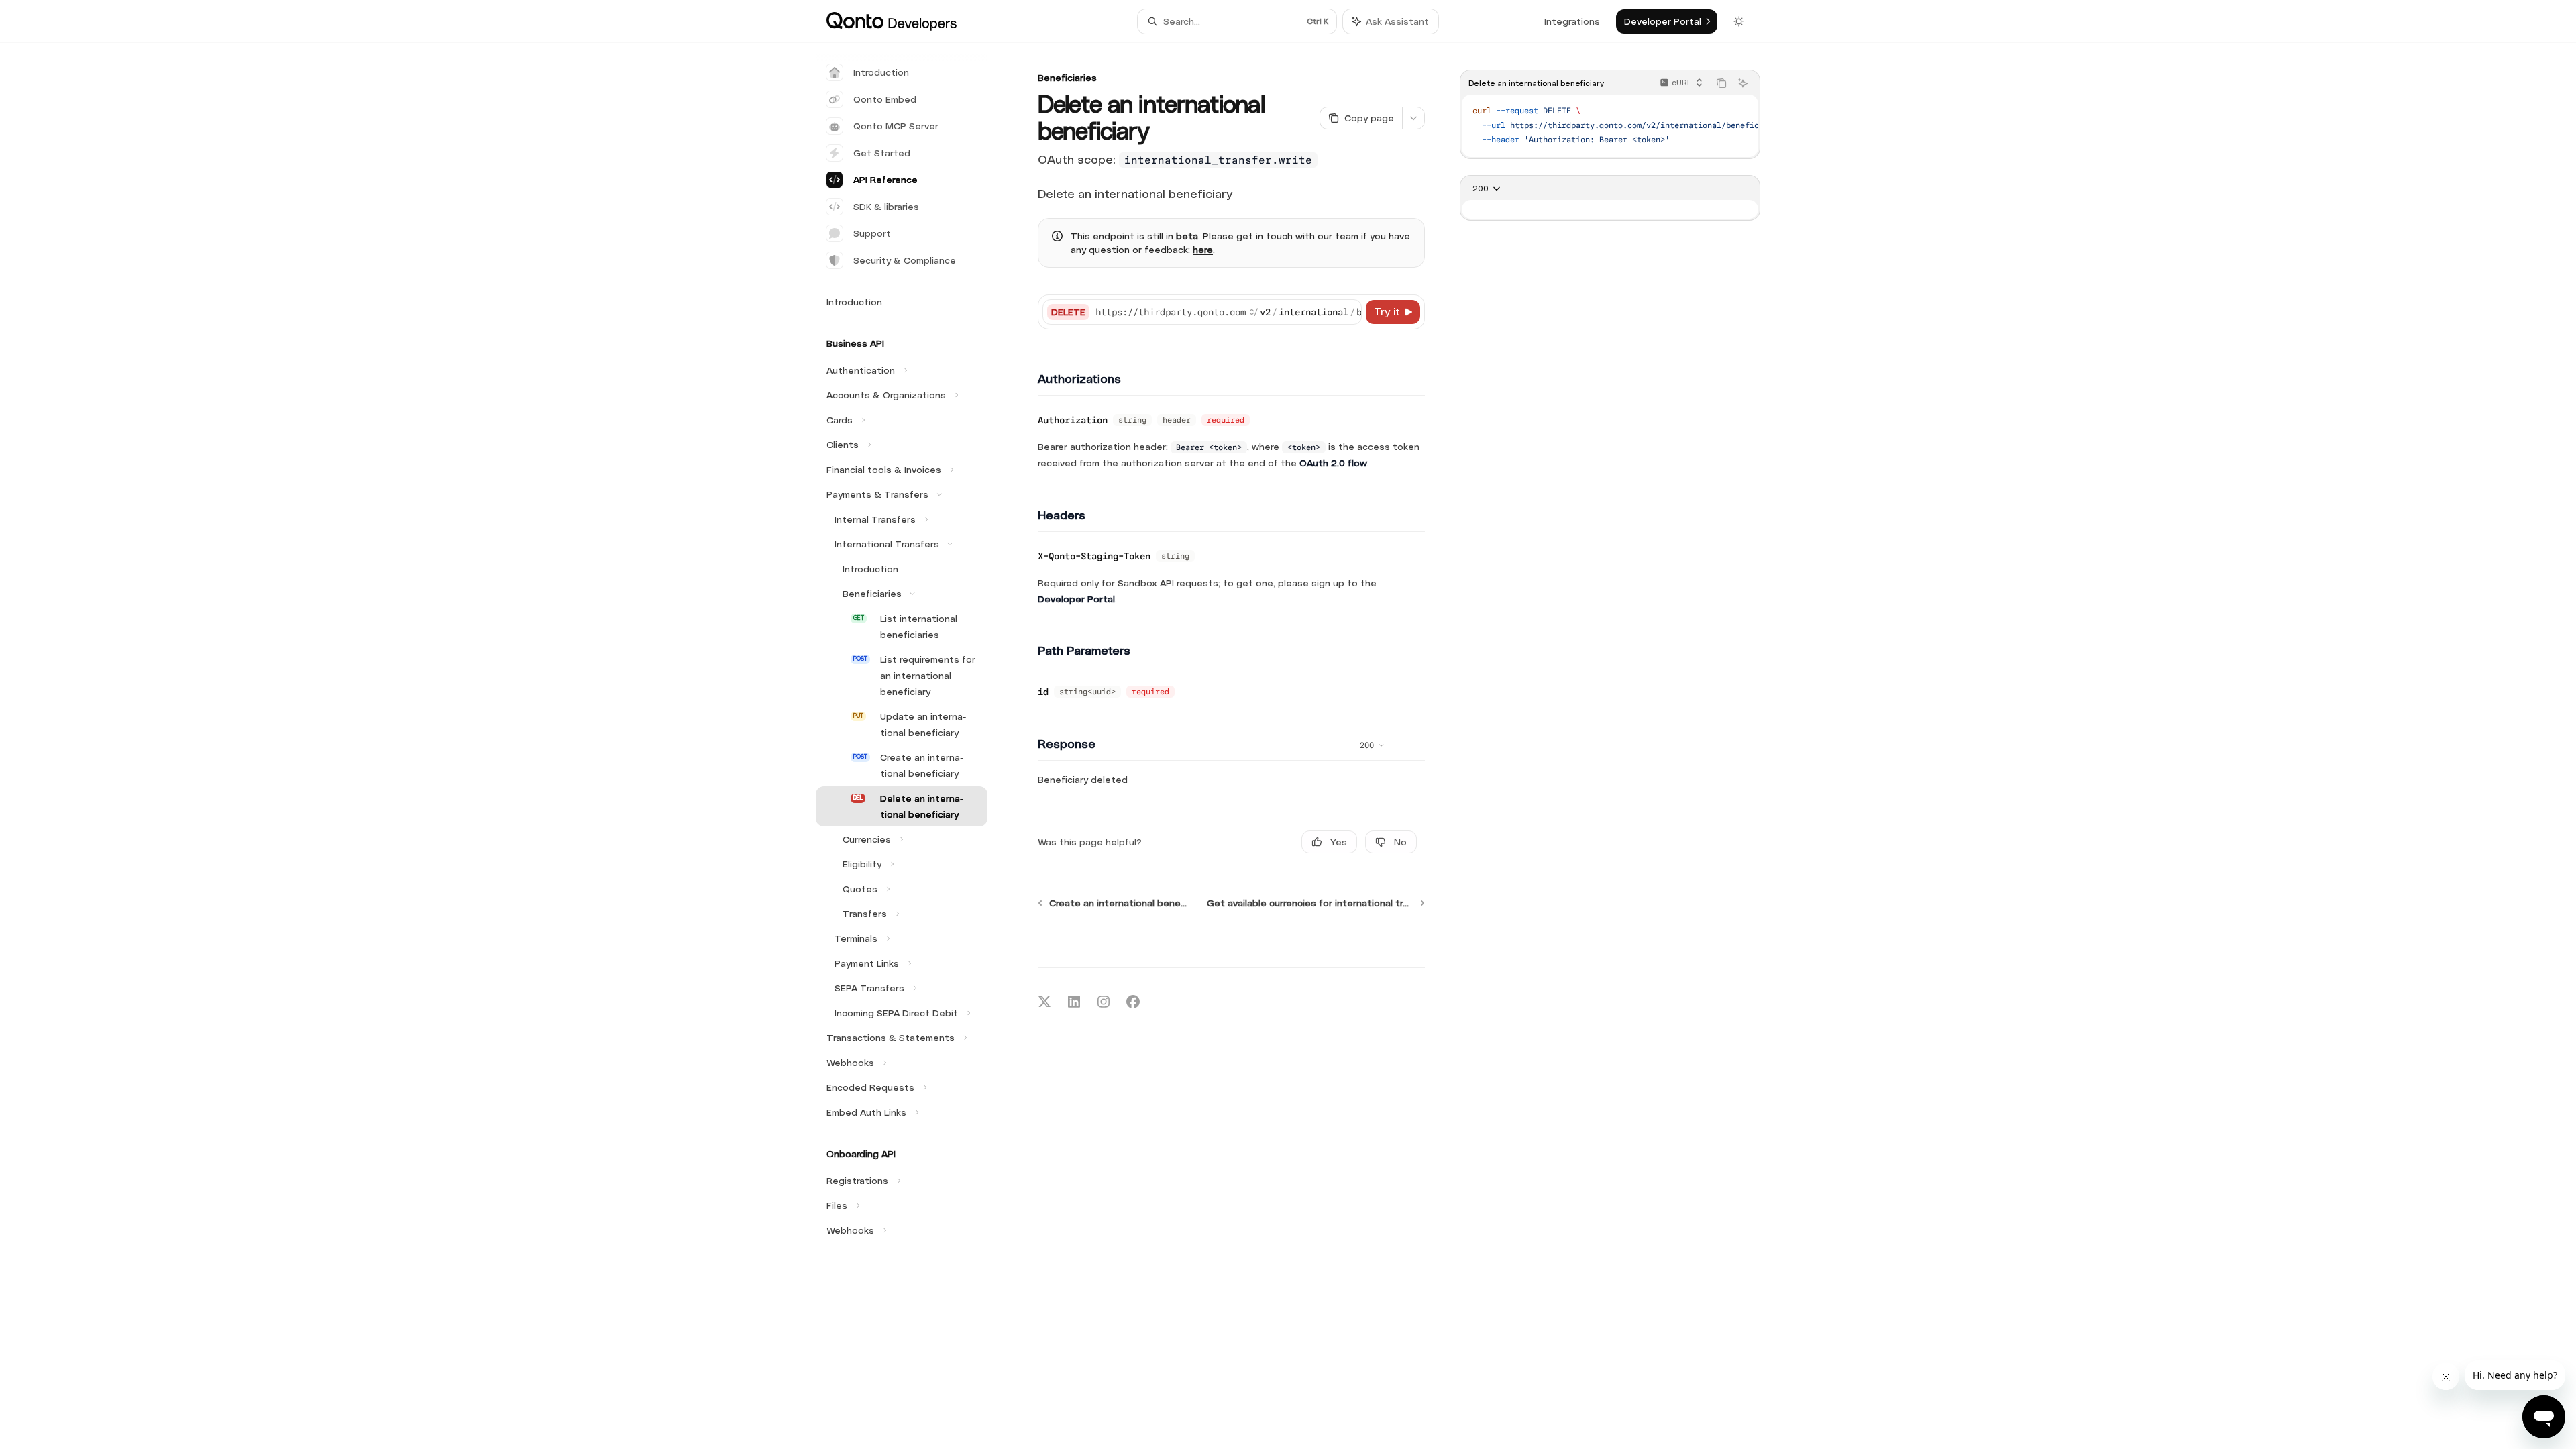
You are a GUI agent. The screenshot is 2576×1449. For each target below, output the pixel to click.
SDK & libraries (886, 207)
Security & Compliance (905, 260)
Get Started (882, 153)
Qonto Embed (885, 99)
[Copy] (1349, 312)
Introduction (881, 72)
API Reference (885, 180)
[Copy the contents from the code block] (1721, 83)
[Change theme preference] (1739, 21)
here (1203, 250)
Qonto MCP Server (896, 126)
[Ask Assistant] (1743, 83)
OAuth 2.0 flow (1333, 463)
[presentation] (1610, 126)
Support (872, 233)
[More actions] (1413, 118)
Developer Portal (1076, 599)
